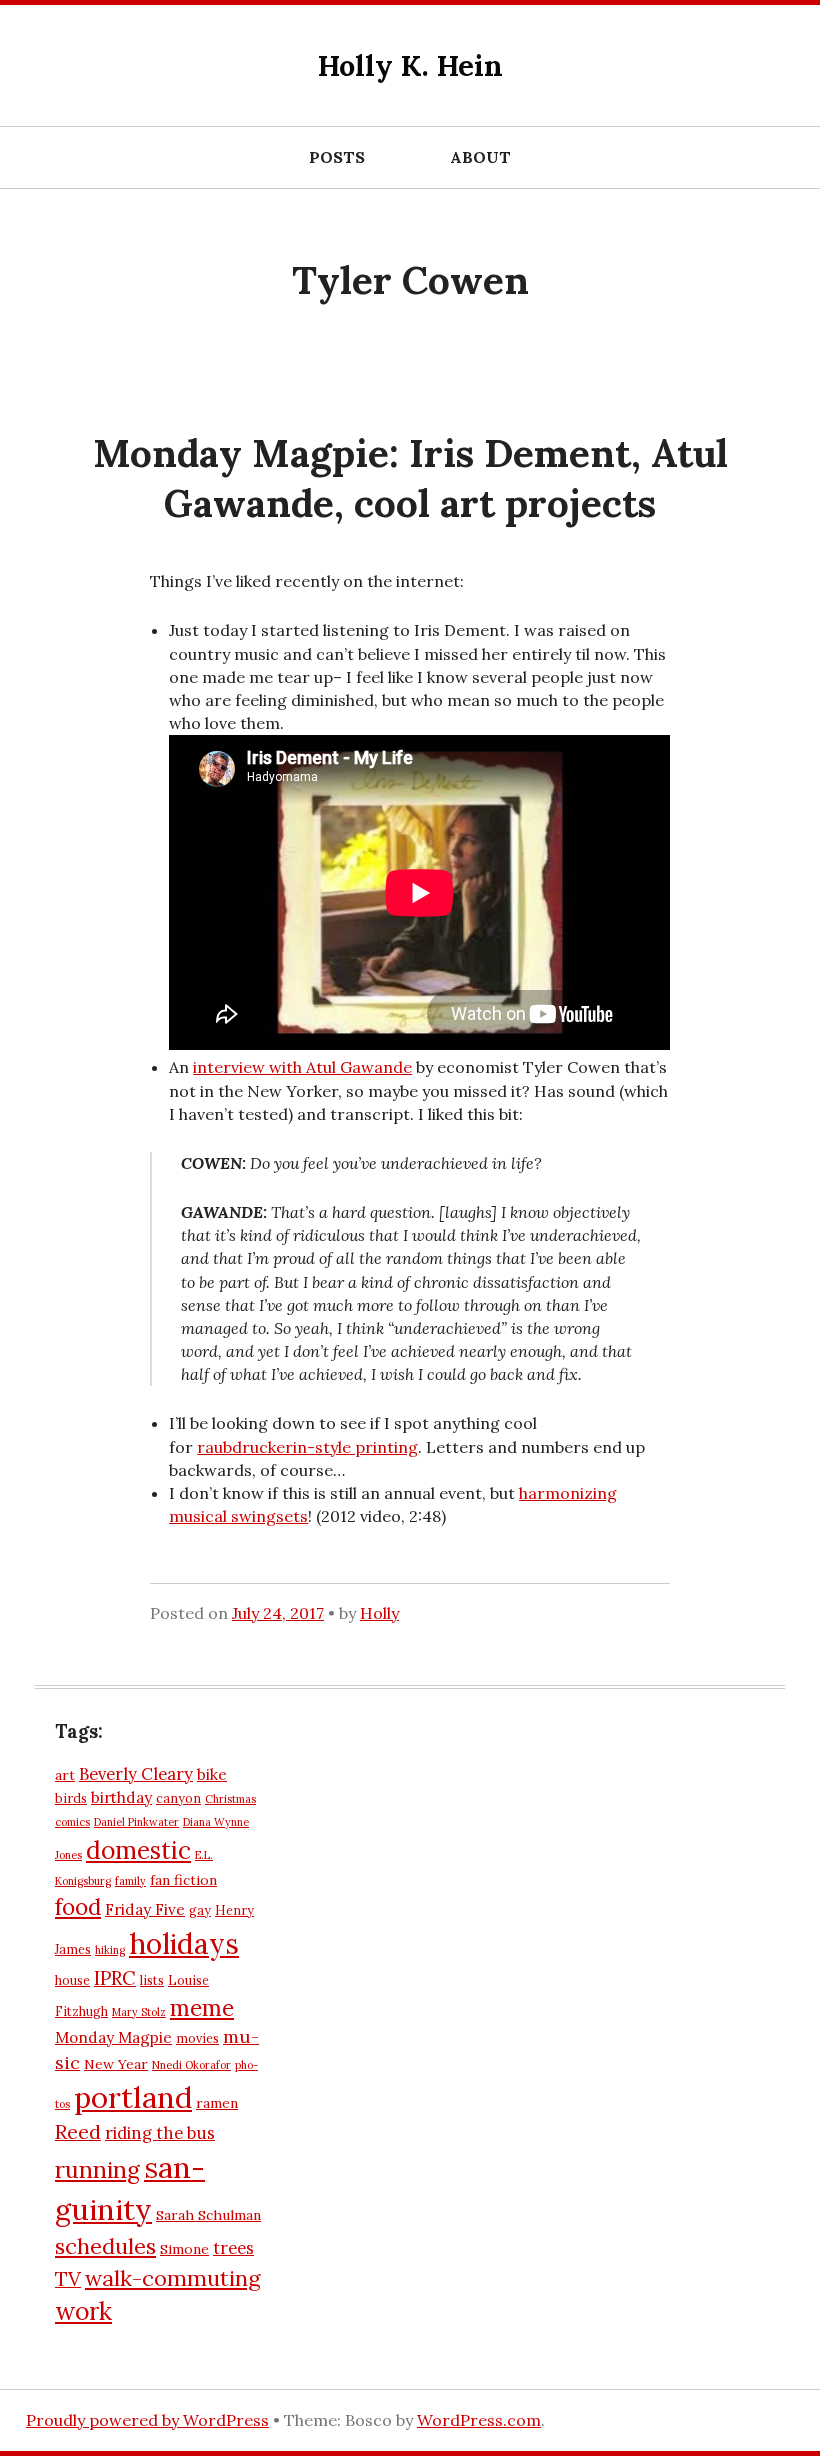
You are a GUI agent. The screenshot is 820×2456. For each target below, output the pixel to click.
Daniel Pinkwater (136, 1822)
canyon (178, 1798)
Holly (379, 1613)
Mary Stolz (139, 2012)
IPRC (115, 1978)
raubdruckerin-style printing (307, 1447)
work (83, 2311)
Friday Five (145, 1909)
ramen (217, 2103)
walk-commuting (172, 2278)
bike (212, 1774)
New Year (116, 2064)
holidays (184, 1943)
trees (233, 2248)
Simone (184, 2249)
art (65, 1775)
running (97, 2169)
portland (133, 2097)
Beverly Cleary (136, 1774)
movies (197, 2038)
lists (152, 1980)
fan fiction (183, 1880)
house (72, 1980)
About (480, 157)
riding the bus (160, 2133)
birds (71, 1798)
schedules (105, 2246)
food (78, 1907)
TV (68, 2278)
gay (200, 1910)
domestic (138, 1850)
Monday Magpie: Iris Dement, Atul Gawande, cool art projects (410, 478)
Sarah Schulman (208, 2215)
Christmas (230, 1799)
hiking (110, 1950)
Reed (78, 2131)
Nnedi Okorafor (191, 2065)
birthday (121, 1797)
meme (202, 2008)
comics (72, 1822)
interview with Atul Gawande (302, 1067)
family (130, 1881)
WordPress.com (479, 2420)
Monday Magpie (113, 2037)
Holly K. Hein (410, 65)
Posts (337, 157)
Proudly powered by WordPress (147, 2420)
